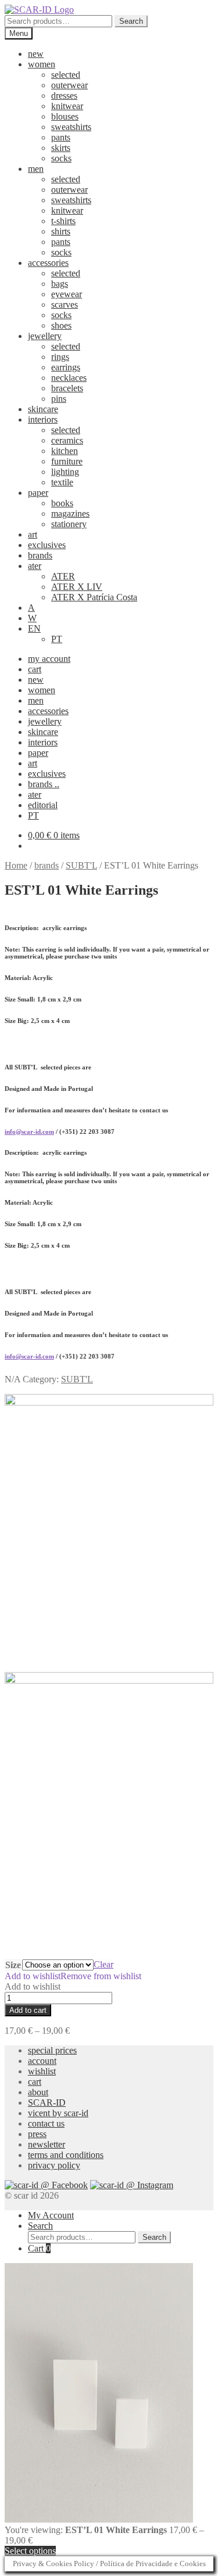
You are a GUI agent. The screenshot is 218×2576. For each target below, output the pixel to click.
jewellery (45, 336)
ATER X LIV (77, 587)
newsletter (47, 2144)
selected (66, 75)
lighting (65, 472)
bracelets (67, 388)
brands (40, 555)
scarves (65, 305)
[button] (73, 1976)
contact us (46, 2123)
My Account (51, 2215)
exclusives (47, 545)
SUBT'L (81, 865)
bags (60, 284)
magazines (70, 514)
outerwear (69, 85)
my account (49, 659)
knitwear (67, 106)
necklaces (69, 378)
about (38, 2092)
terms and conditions (66, 2155)
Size (13, 1965)
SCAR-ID (47, 2103)
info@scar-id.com (29, 1132)
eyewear (67, 294)
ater (35, 566)
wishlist (42, 2071)
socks (61, 158)
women (42, 64)
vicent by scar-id (58, 2113)
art (33, 534)
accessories (48, 263)
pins (59, 399)
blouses (65, 116)
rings (60, 357)
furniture (67, 461)
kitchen (65, 451)
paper (38, 493)
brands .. (44, 784)
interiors (43, 419)
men (36, 169)
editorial (43, 805)
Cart (39, 2248)
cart (35, 669)
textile (62, 482)
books (62, 503)
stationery (69, 524)
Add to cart (28, 2010)
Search (131, 21)
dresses (64, 96)
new (36, 54)
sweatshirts (71, 127)
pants (61, 137)
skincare (43, 409)
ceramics (67, 440)
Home (16, 865)
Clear (103, 1964)
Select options (30, 2551)
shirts (61, 231)
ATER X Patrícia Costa (94, 597)
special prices (52, 2050)
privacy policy (54, 2165)
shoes (61, 325)
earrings (66, 367)
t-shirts (63, 221)
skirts (61, 148)
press (37, 2134)
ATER (63, 576)
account (42, 2061)
